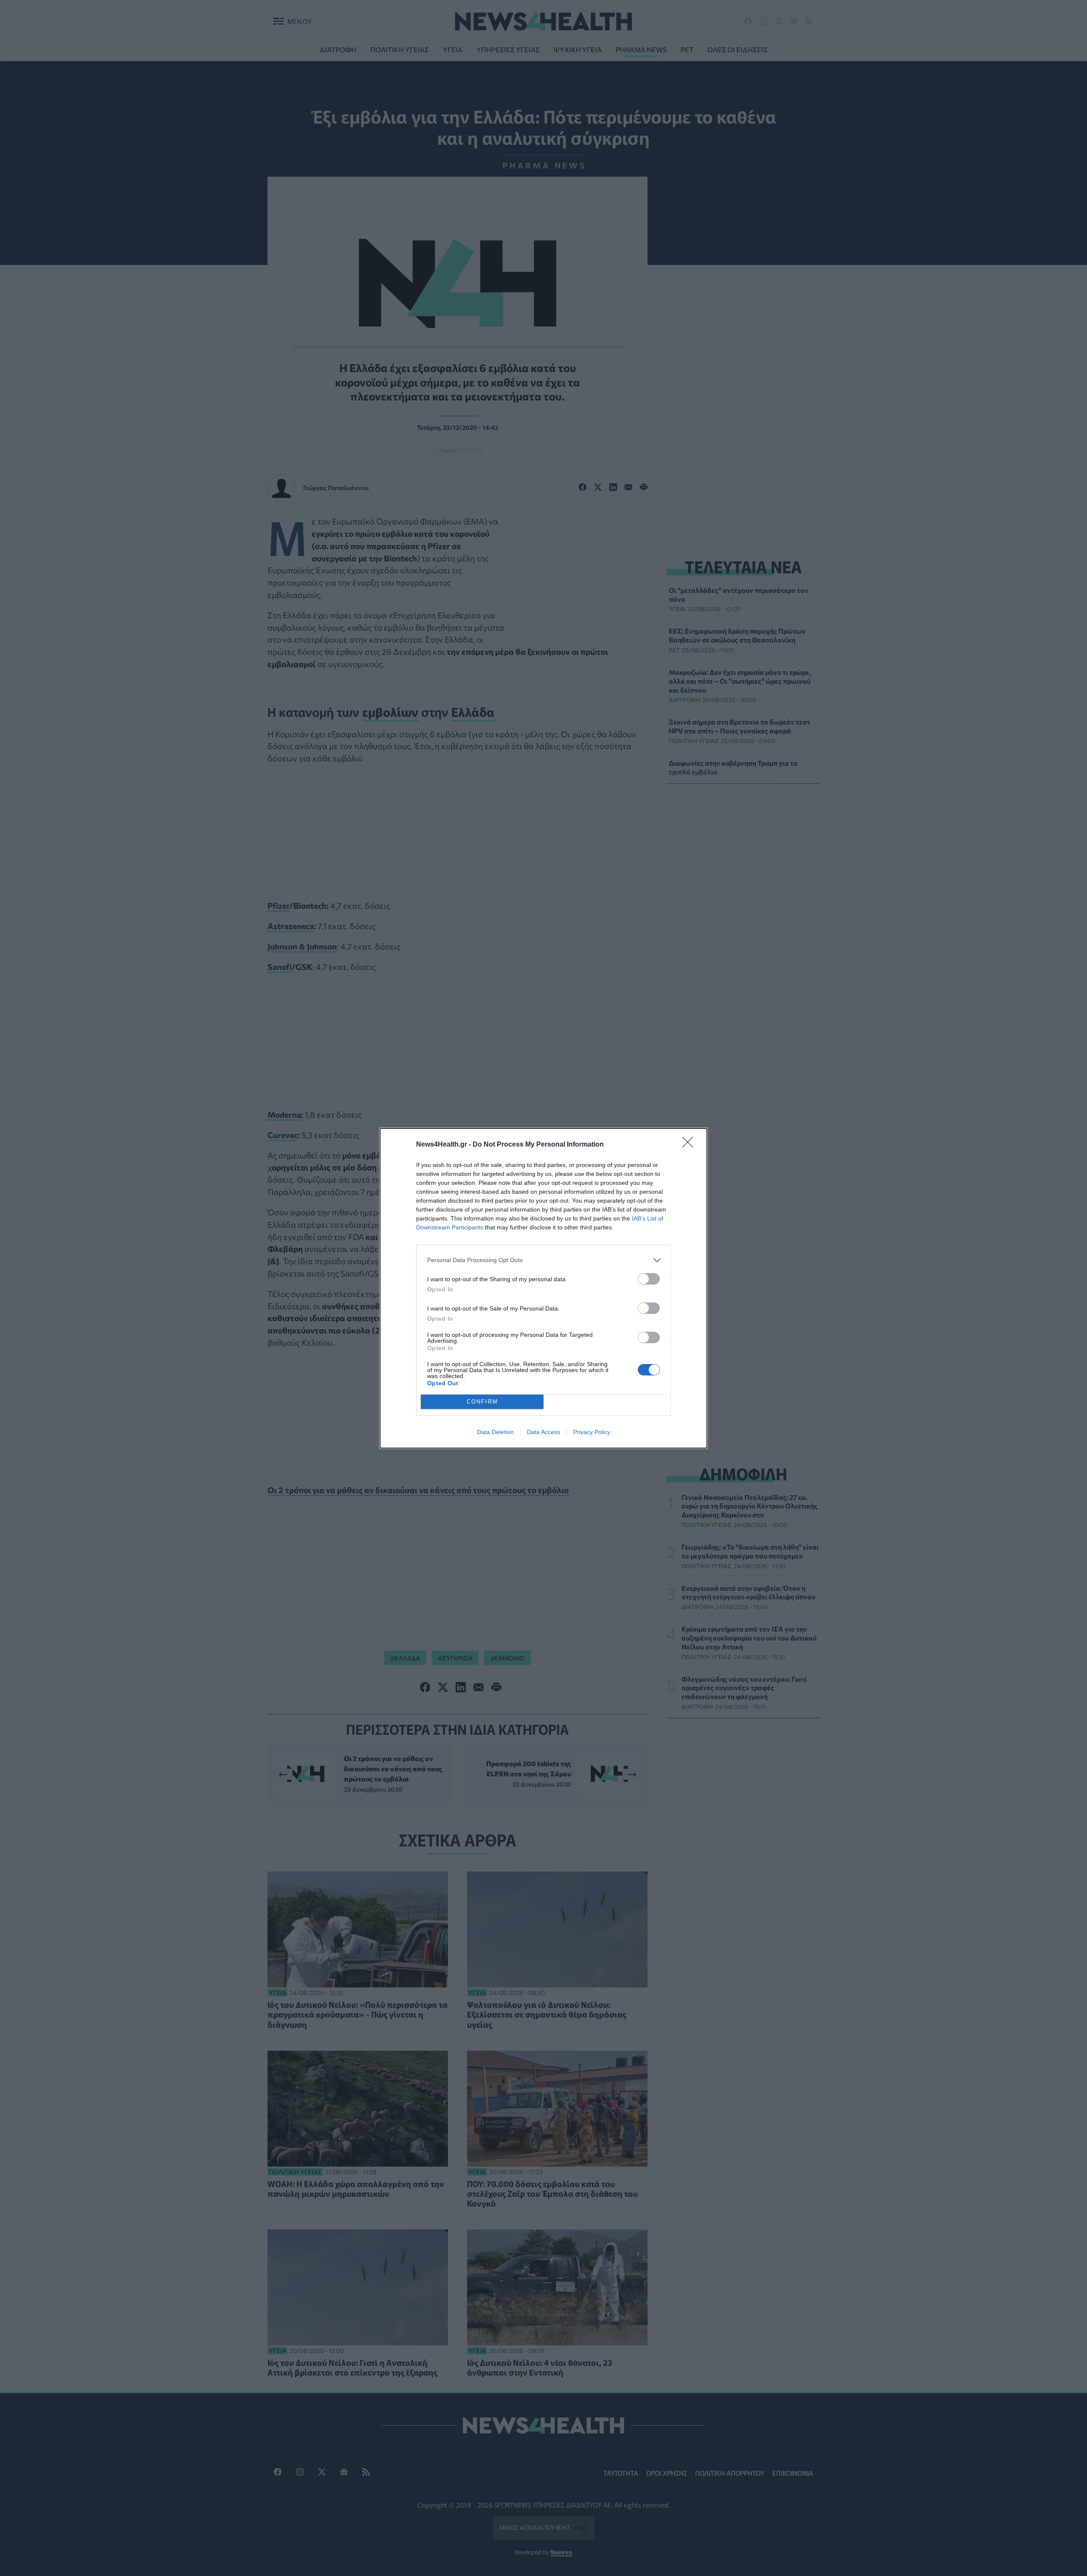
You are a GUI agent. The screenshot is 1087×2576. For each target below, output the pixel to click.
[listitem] (543, 1260)
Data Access (543, 1432)
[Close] (690, 1145)
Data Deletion (496, 1432)
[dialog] (543, 1288)
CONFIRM (482, 1402)
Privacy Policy (592, 1432)
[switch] (649, 1279)
